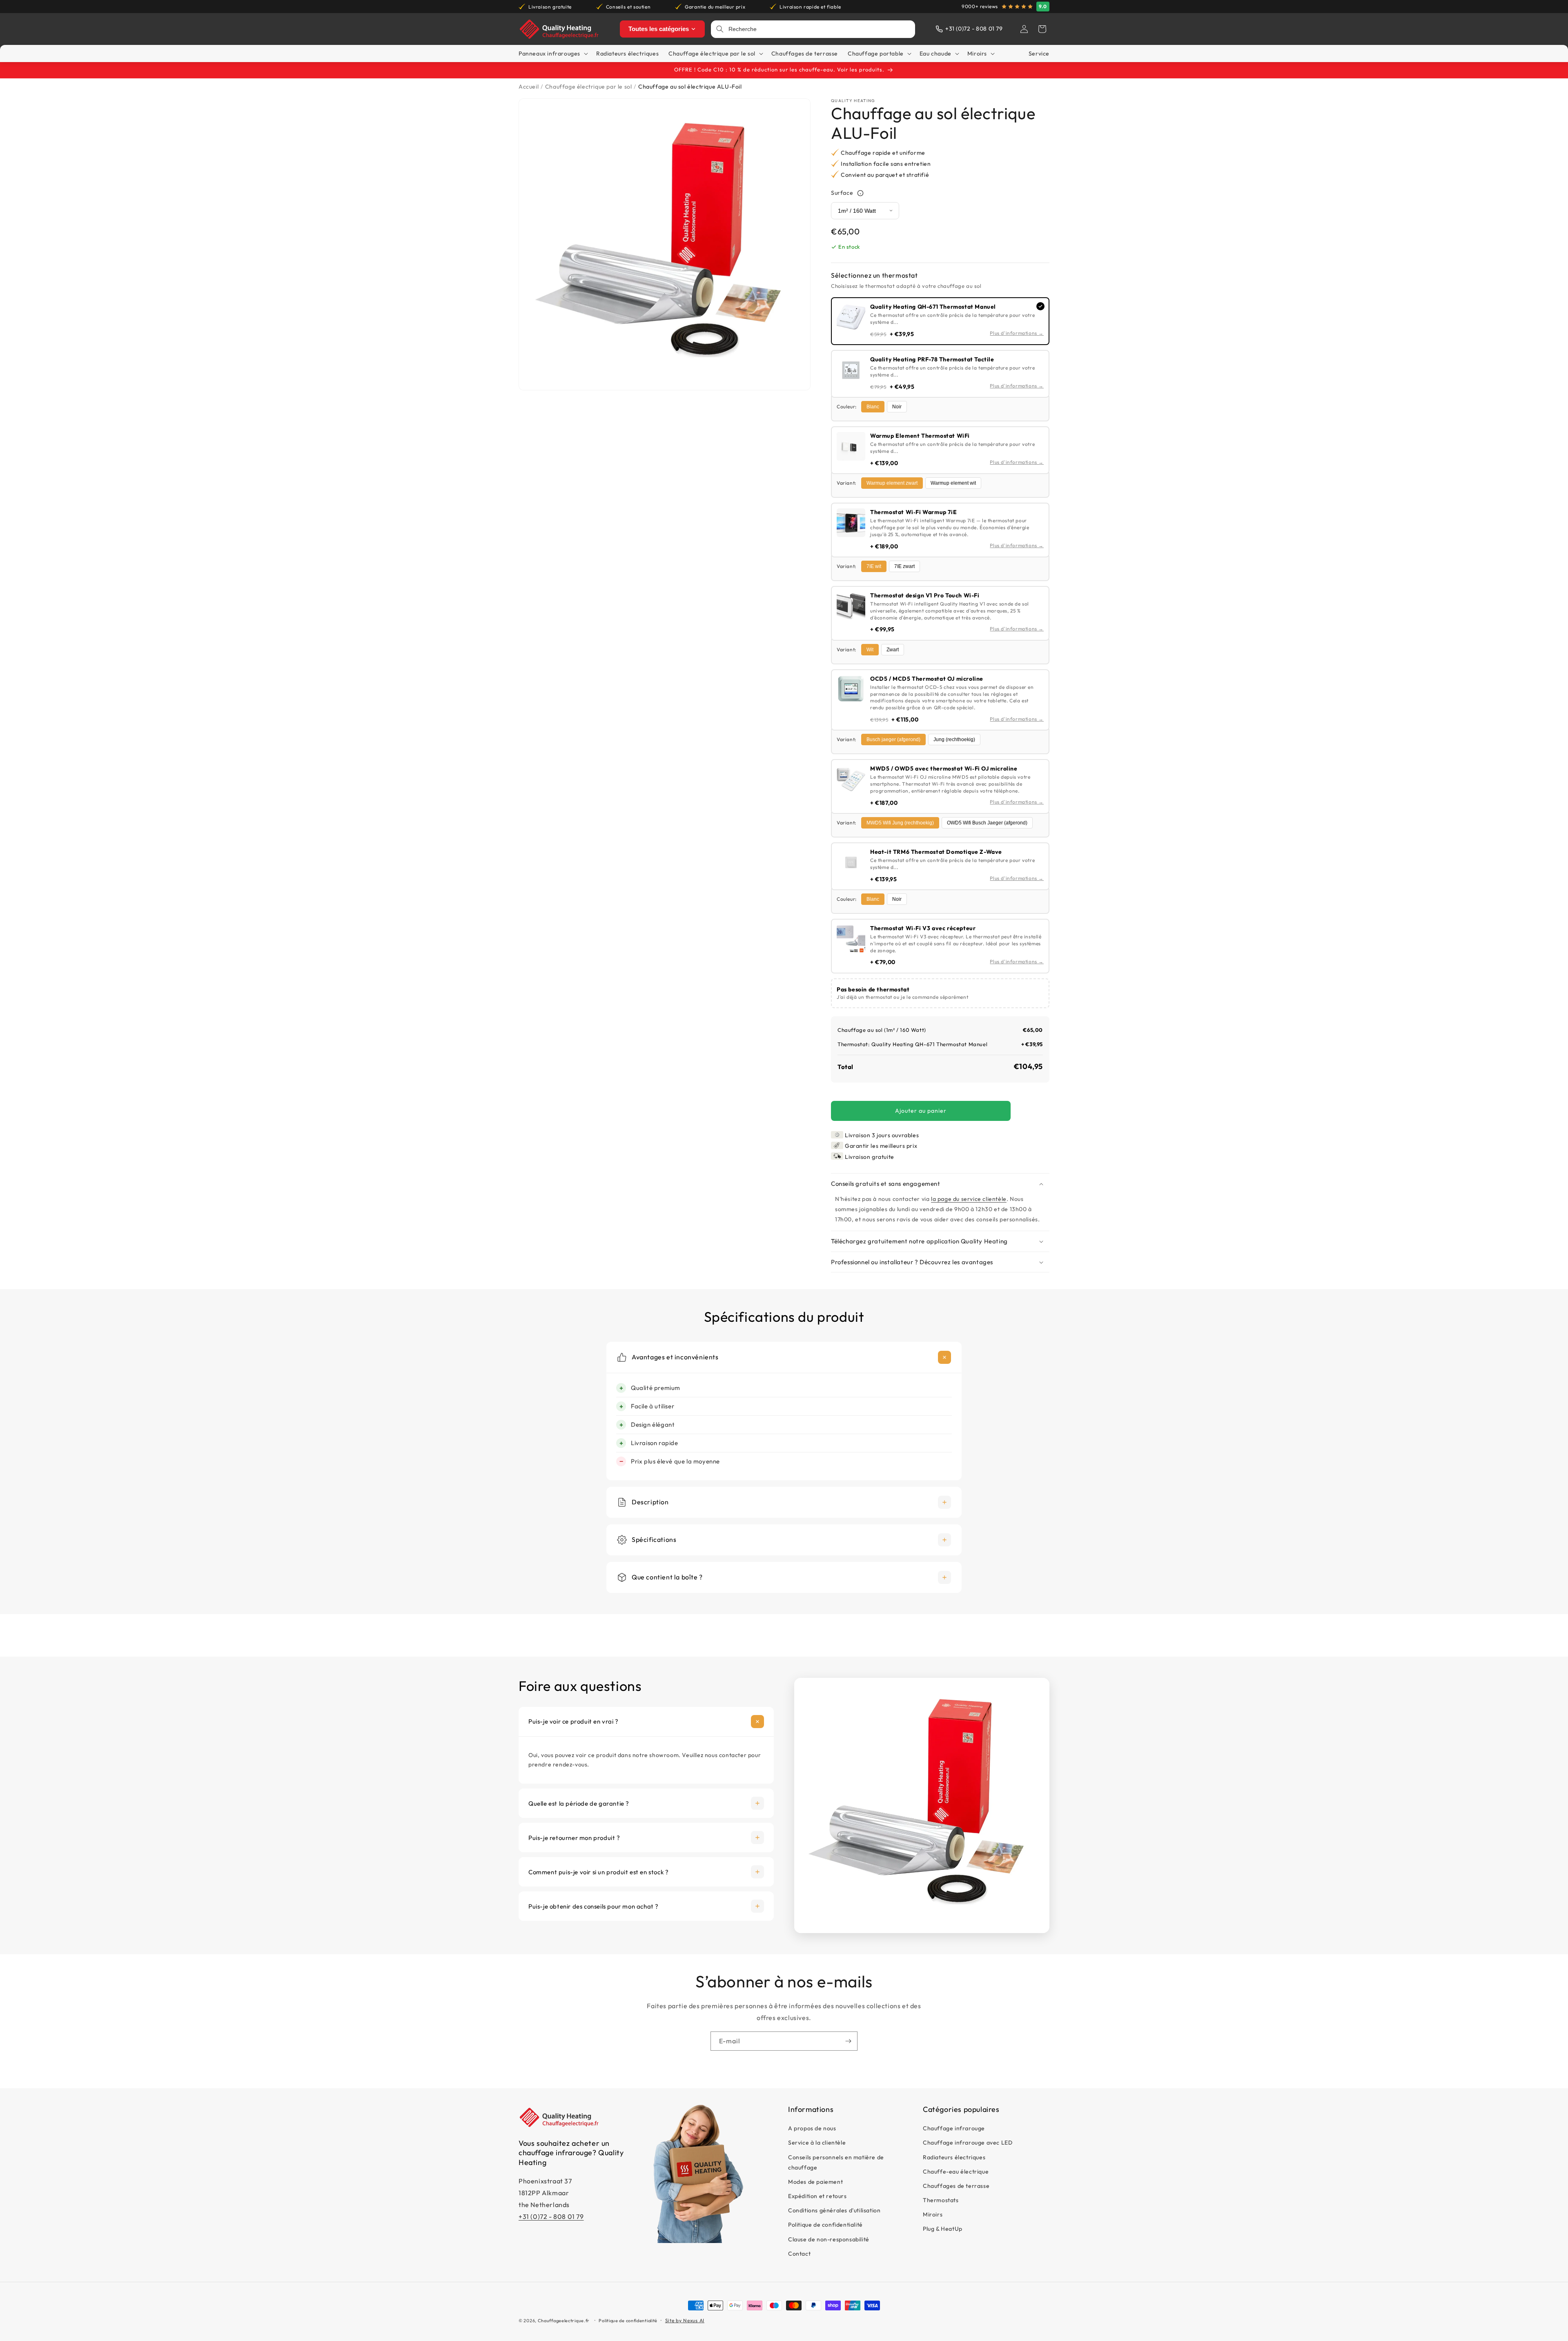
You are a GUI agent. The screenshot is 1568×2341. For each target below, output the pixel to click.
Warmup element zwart (892, 483)
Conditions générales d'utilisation (834, 2211)
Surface (842, 193)
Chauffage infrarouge (954, 2129)
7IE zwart (904, 566)
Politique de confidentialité (825, 2225)
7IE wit (874, 566)
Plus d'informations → (1017, 333)
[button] (1042, 29)
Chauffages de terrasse (956, 2186)
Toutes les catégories (659, 29)
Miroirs (933, 2215)
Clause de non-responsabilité (829, 2239)
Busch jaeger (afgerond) (893, 739)
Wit (870, 650)
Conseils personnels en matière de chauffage (836, 2162)
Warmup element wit (953, 483)
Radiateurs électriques (954, 2157)
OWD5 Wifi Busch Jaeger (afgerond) (987, 823)
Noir (897, 407)
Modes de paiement (815, 2182)
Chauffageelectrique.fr (564, 2321)
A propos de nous (812, 2129)
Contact (799, 2254)
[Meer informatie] (860, 193)
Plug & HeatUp (943, 2229)
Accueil (529, 87)
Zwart (893, 650)
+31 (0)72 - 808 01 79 (551, 2216)
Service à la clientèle (817, 2143)
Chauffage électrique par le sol (589, 87)
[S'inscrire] (848, 2041)
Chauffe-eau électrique (956, 2172)
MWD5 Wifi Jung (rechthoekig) (900, 823)
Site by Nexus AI (685, 2320)
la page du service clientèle (969, 1199)
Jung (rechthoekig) (954, 739)
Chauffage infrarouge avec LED (968, 2143)
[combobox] (819, 29)
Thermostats (941, 2201)
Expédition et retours (817, 2196)
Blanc (873, 407)
